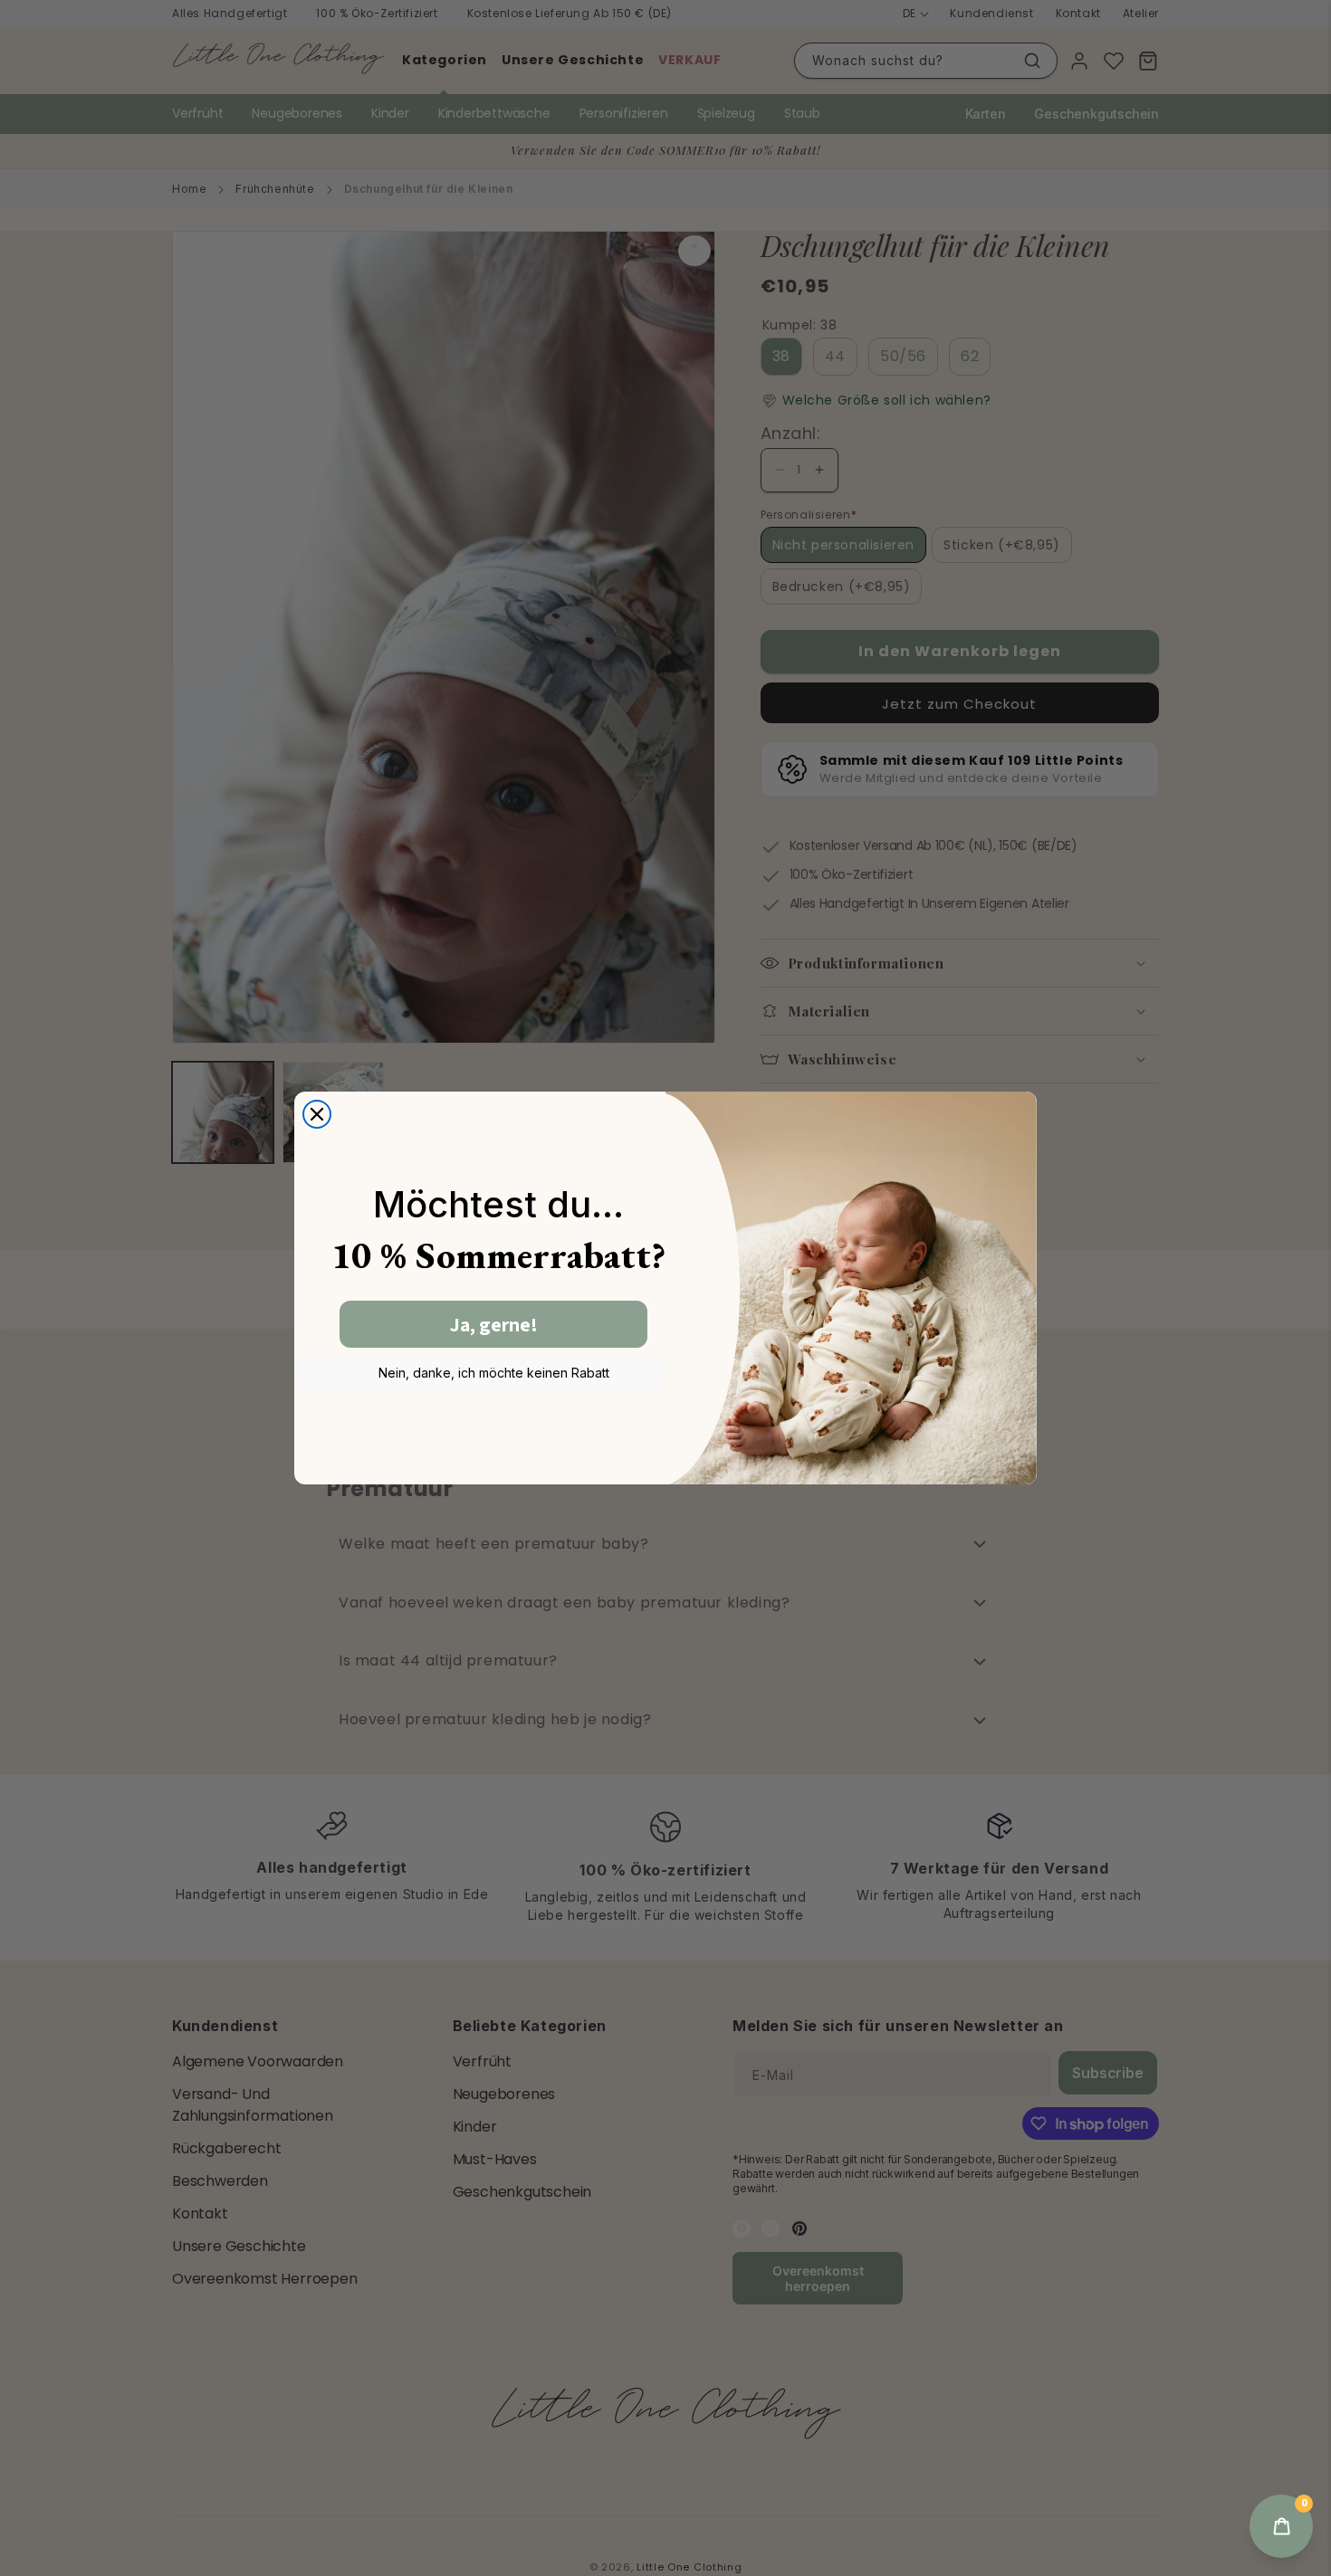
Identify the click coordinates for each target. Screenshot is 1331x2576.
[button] (1281, 2526)
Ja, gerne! (494, 1324)
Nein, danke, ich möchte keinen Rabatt (494, 1373)
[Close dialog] (317, 1114)
